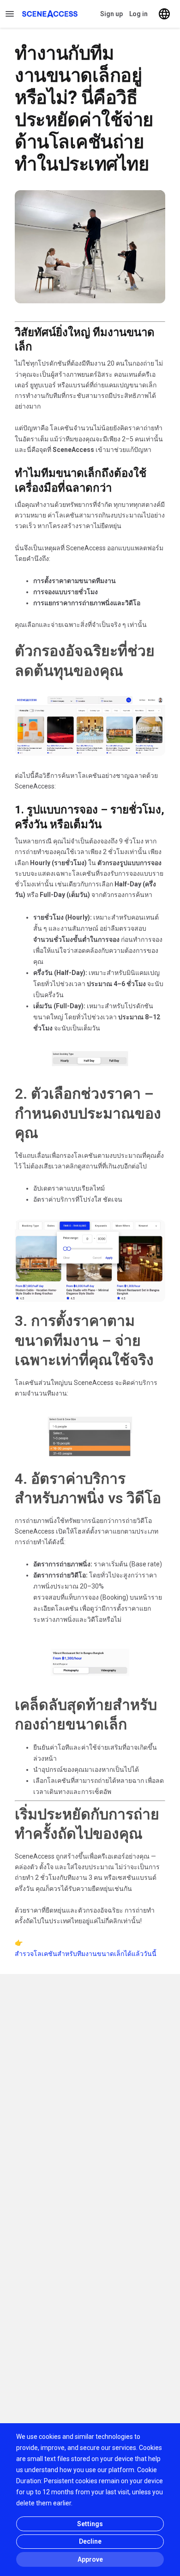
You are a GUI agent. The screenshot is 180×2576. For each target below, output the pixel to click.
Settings (90, 2524)
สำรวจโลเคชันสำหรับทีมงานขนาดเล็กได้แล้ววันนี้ (86, 1954)
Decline (90, 2541)
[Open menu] (10, 14)
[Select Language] (164, 14)
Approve (90, 2559)
